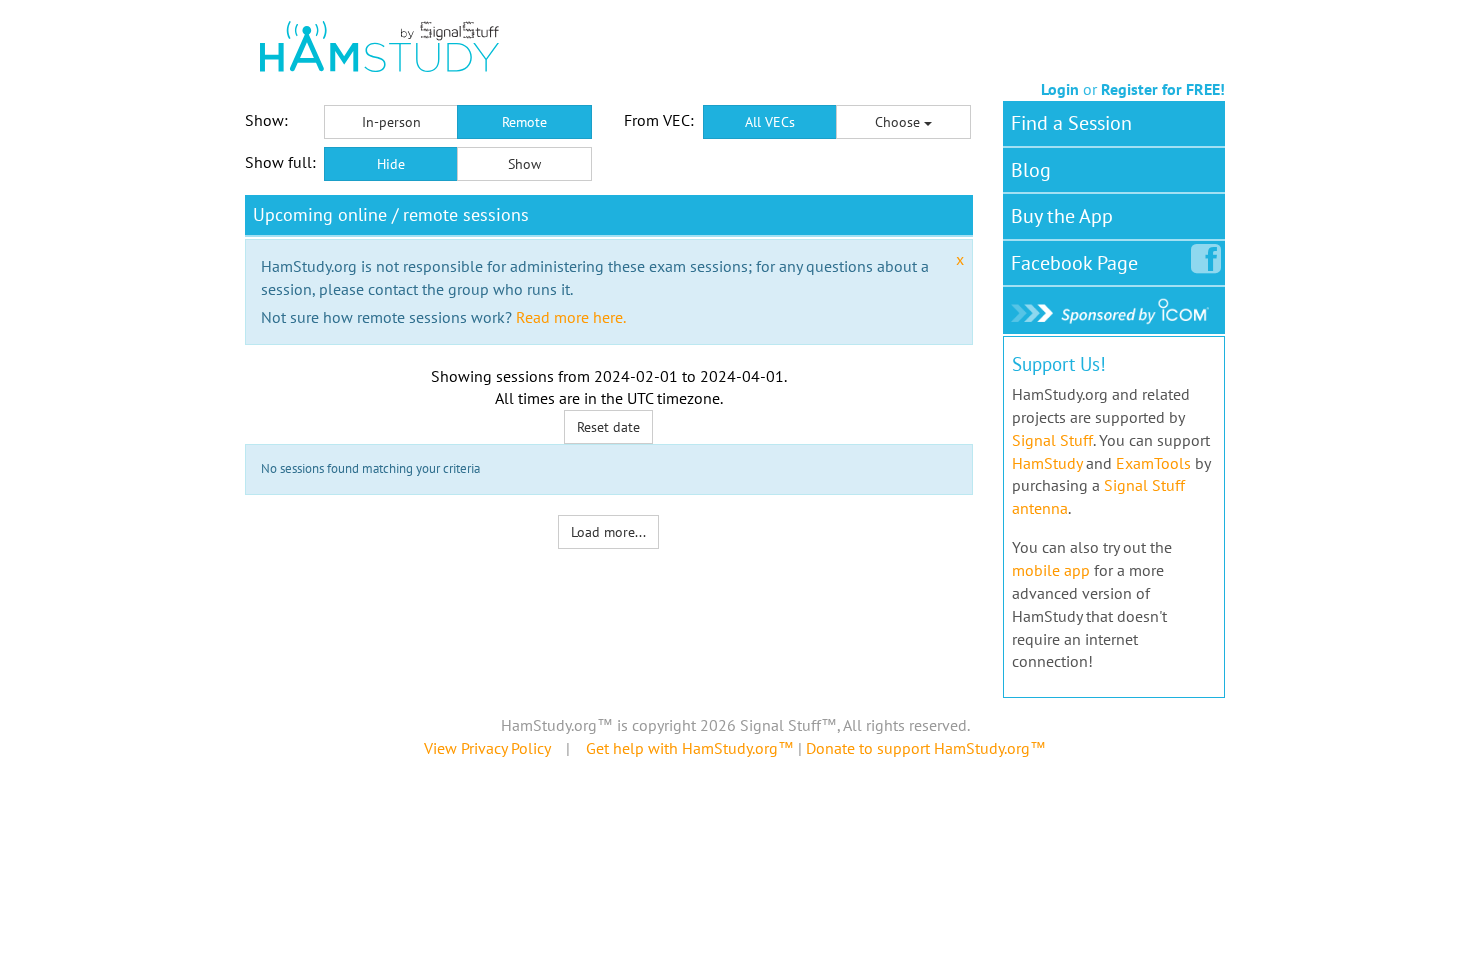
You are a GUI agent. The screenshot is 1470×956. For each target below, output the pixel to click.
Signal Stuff (1052, 440)
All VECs (770, 122)
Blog (1031, 170)
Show (524, 164)
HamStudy (1047, 463)
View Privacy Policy (487, 748)
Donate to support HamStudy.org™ (926, 748)
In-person (391, 122)
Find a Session (1071, 123)
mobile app (1051, 570)
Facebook (1074, 263)
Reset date (608, 427)
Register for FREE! (1163, 89)
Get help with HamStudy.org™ (690, 748)
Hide (391, 164)
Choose (899, 122)
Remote (524, 122)
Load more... (608, 532)
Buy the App (1062, 216)
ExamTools (1153, 463)
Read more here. (571, 317)
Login (1060, 89)
